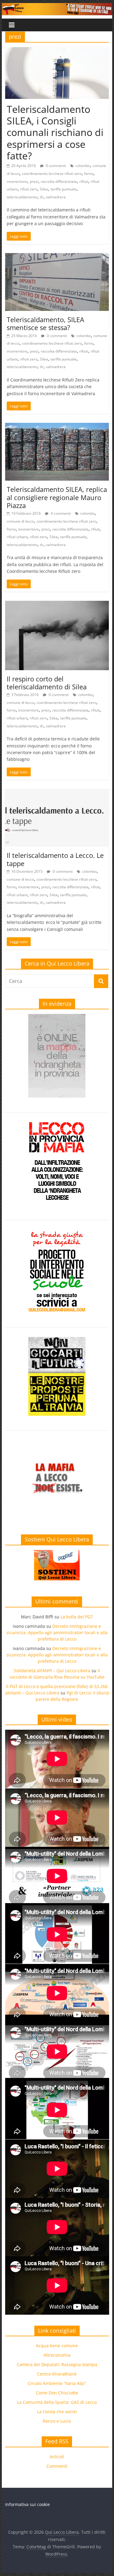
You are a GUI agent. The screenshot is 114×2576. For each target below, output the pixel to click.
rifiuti (84, 181)
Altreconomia (57, 2355)
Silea (44, 189)
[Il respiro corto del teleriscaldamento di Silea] (57, 604)
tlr (42, 197)
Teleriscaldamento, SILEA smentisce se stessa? (45, 323)
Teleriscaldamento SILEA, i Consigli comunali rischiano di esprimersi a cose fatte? (55, 132)
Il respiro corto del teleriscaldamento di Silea (47, 683)
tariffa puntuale (64, 189)
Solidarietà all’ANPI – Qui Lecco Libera (52, 1671)
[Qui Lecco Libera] (57, 7)
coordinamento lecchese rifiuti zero (52, 174)
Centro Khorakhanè (57, 2374)
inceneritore (17, 181)
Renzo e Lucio (57, 2421)
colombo (83, 166)
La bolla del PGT (77, 1617)
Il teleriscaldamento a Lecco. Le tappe (55, 859)
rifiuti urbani (17, 537)
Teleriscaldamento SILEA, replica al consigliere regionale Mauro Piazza (57, 497)
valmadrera (56, 197)
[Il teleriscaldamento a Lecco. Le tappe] (57, 792)
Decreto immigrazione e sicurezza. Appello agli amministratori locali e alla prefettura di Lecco (57, 1633)
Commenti (57, 2466)
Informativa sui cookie (28, 2504)
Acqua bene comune (57, 2346)
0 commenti (55, 166)
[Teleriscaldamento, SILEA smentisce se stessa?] (57, 257)
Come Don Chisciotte (57, 2393)
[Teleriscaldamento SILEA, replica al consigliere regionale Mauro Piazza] (57, 426)
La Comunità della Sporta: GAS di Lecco (57, 2402)
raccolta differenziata (59, 181)
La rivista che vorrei (57, 2412)
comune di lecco (20, 521)
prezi (34, 181)
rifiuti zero (29, 189)
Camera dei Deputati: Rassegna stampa (57, 2364)
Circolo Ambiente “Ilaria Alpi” (57, 2383)
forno (89, 174)
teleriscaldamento (22, 197)
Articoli (57, 2457)
